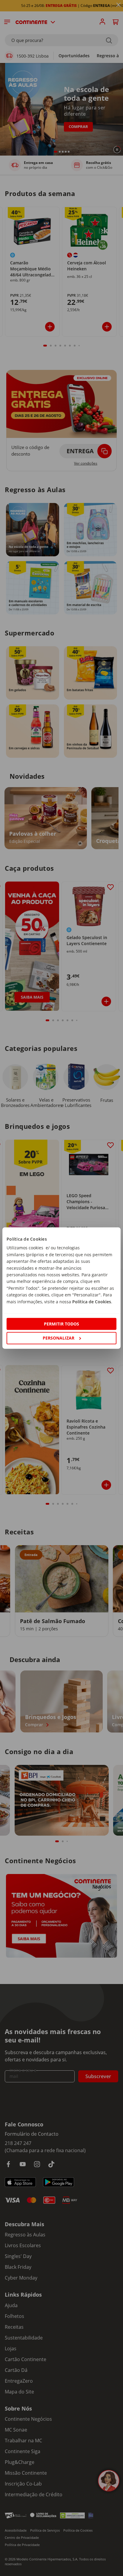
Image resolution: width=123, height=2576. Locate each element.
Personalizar (59, 1338)
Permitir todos (61, 1324)
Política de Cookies (92, 1301)
